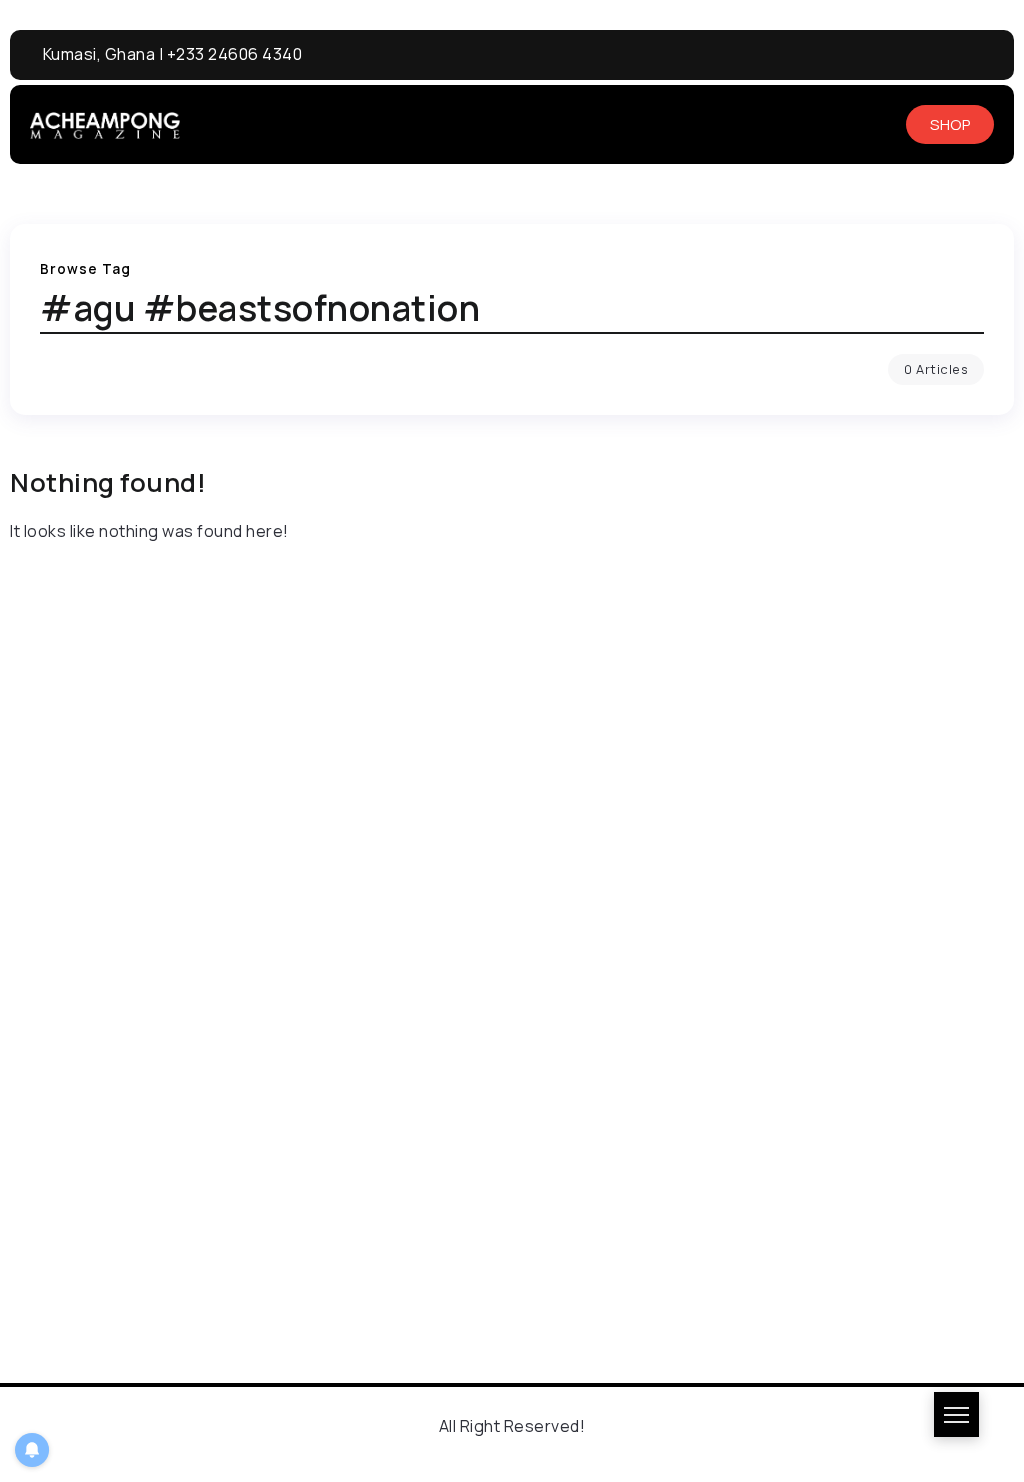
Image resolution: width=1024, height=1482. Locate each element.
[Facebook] (881, 55)
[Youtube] (918, 55)
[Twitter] (991, 55)
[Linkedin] (954, 55)
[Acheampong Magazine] (105, 124)
